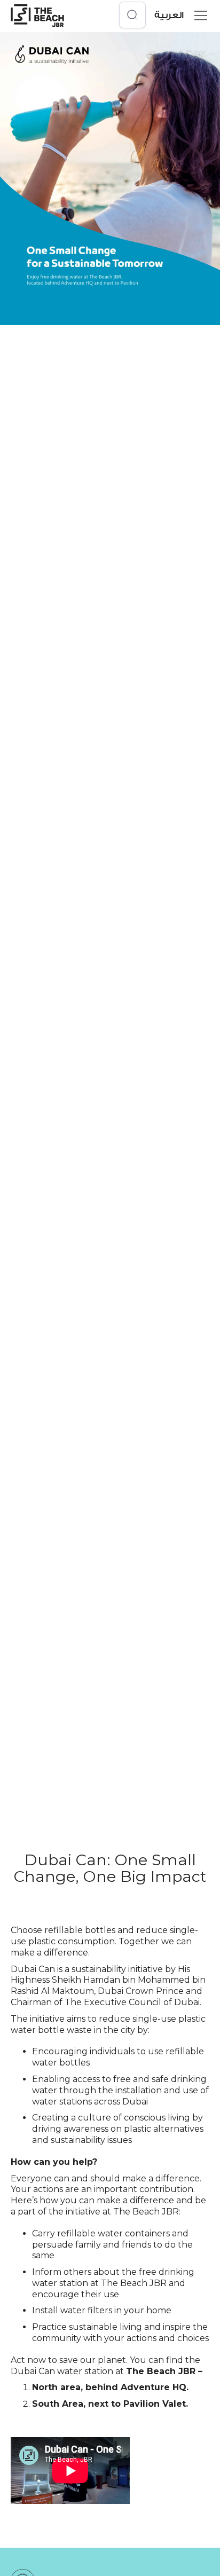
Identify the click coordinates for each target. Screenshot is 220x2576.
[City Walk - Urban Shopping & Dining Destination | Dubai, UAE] (37, 15)
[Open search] (132, 15)
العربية (169, 15)
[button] (199, 15)
